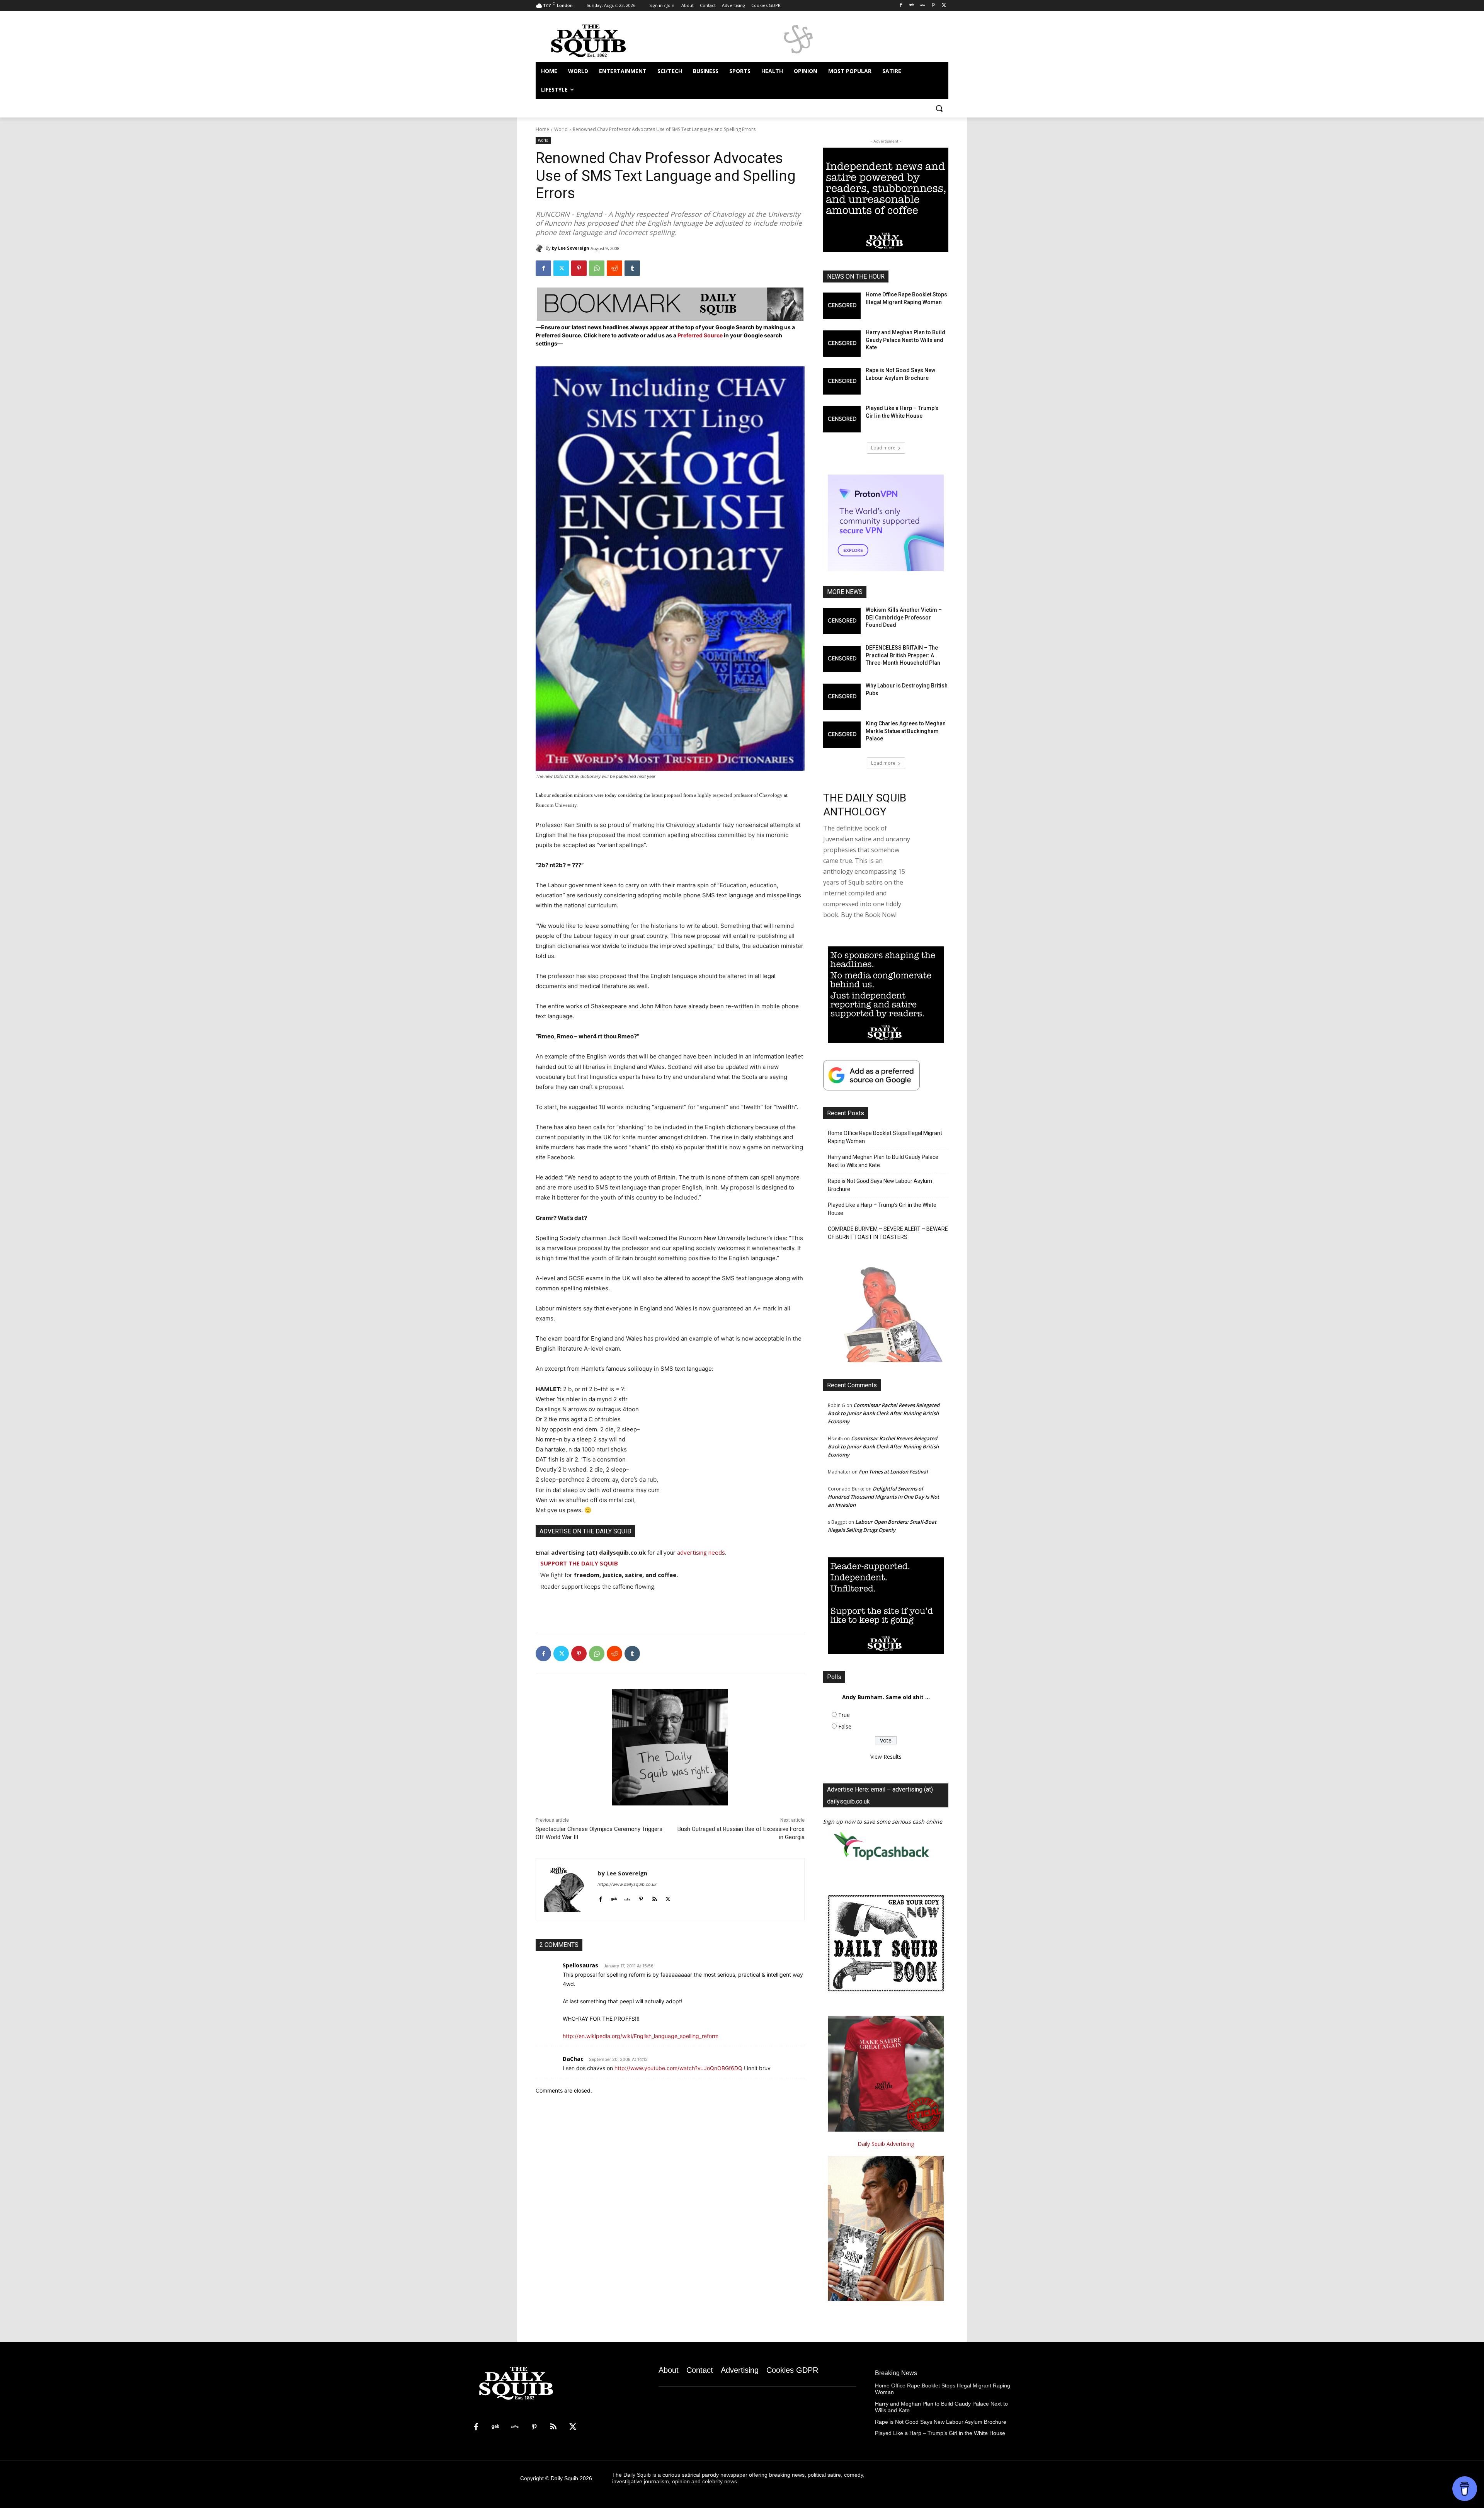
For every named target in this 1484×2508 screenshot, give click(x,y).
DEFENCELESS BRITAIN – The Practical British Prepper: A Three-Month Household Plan (903, 655)
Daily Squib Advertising (886, 2144)
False (845, 1726)
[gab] (614, 1898)
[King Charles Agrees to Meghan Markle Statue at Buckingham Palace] (842, 735)
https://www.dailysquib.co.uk (627, 1884)
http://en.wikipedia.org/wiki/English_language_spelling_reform (641, 2036)
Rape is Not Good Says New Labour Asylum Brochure (880, 1185)
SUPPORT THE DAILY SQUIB (579, 1563)
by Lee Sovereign (571, 248)
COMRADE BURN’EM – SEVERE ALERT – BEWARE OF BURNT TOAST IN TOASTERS (888, 1233)
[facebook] (600, 1898)
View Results (886, 1757)
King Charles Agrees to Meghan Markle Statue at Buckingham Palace (906, 731)
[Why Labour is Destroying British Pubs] (842, 697)
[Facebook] (901, 6)
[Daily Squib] (541, 248)
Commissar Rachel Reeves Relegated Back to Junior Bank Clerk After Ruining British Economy (884, 1413)
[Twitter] (944, 6)
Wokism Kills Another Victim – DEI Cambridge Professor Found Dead (904, 617)
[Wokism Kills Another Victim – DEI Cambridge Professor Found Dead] (842, 621)
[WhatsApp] (597, 268)
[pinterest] (641, 1898)
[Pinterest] (933, 6)
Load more (883, 448)
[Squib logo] (597, 40)
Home (542, 129)
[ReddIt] (614, 268)
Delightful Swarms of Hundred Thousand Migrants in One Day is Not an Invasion (883, 1497)
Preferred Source (701, 335)
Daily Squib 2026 (571, 2478)
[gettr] (627, 1898)
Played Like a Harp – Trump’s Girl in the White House (882, 1209)
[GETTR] (923, 6)
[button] (939, 108)
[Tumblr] (632, 268)
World (561, 129)
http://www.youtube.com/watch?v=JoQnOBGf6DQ (678, 2068)
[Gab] (912, 6)
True (844, 1715)
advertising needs (701, 1552)
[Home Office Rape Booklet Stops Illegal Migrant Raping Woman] (842, 306)
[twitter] (668, 1898)
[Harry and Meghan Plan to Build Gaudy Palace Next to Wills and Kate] (842, 344)
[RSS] (553, 2427)
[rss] (654, 1898)
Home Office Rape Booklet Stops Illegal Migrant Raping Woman (885, 1137)
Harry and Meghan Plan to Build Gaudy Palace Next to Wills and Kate (905, 340)
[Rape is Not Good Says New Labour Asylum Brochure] (842, 381)
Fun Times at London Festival (893, 1472)
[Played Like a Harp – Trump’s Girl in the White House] (842, 419)
